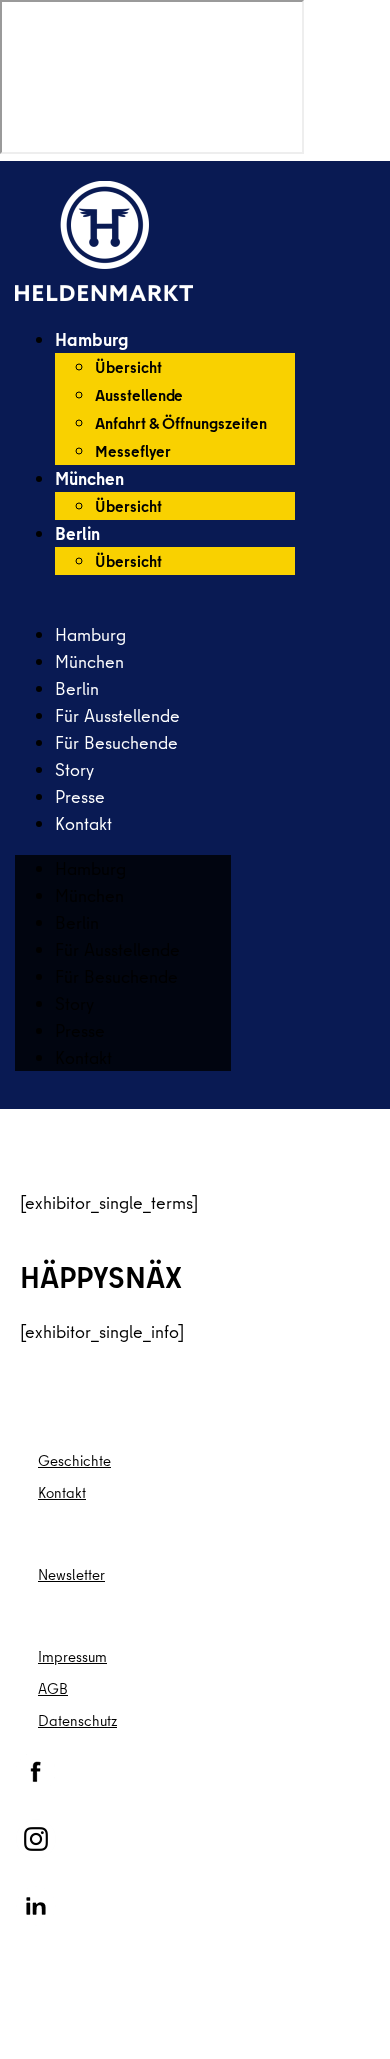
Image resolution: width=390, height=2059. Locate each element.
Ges (51, 1460)
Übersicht (128, 367)
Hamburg (91, 339)
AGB (53, 1688)
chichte (87, 1460)
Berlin (77, 533)
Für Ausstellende (117, 715)
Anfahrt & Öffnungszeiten (181, 423)
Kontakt (83, 823)
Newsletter (71, 1574)
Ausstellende (139, 395)
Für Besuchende (116, 742)
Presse (80, 796)
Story (74, 769)
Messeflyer (133, 451)
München (89, 478)
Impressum (72, 1656)
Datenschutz (77, 1720)
